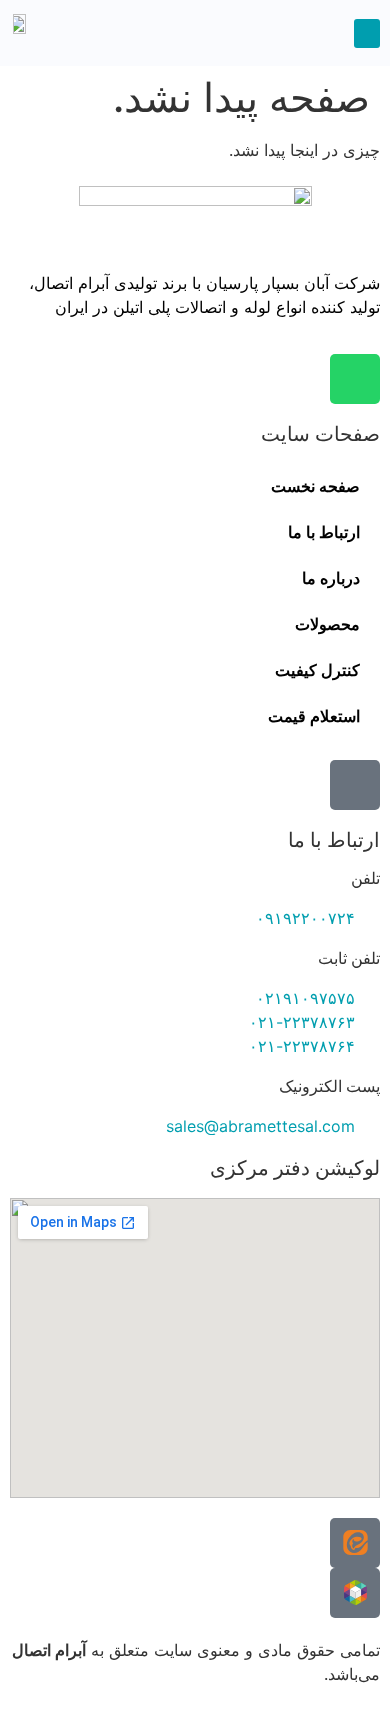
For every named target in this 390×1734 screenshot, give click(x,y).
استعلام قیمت (314, 716)
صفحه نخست (315, 486)
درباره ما (331, 578)
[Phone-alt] (355, 785)
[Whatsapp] (355, 379)
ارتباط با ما (324, 532)
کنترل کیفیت (317, 670)
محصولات (327, 624)
